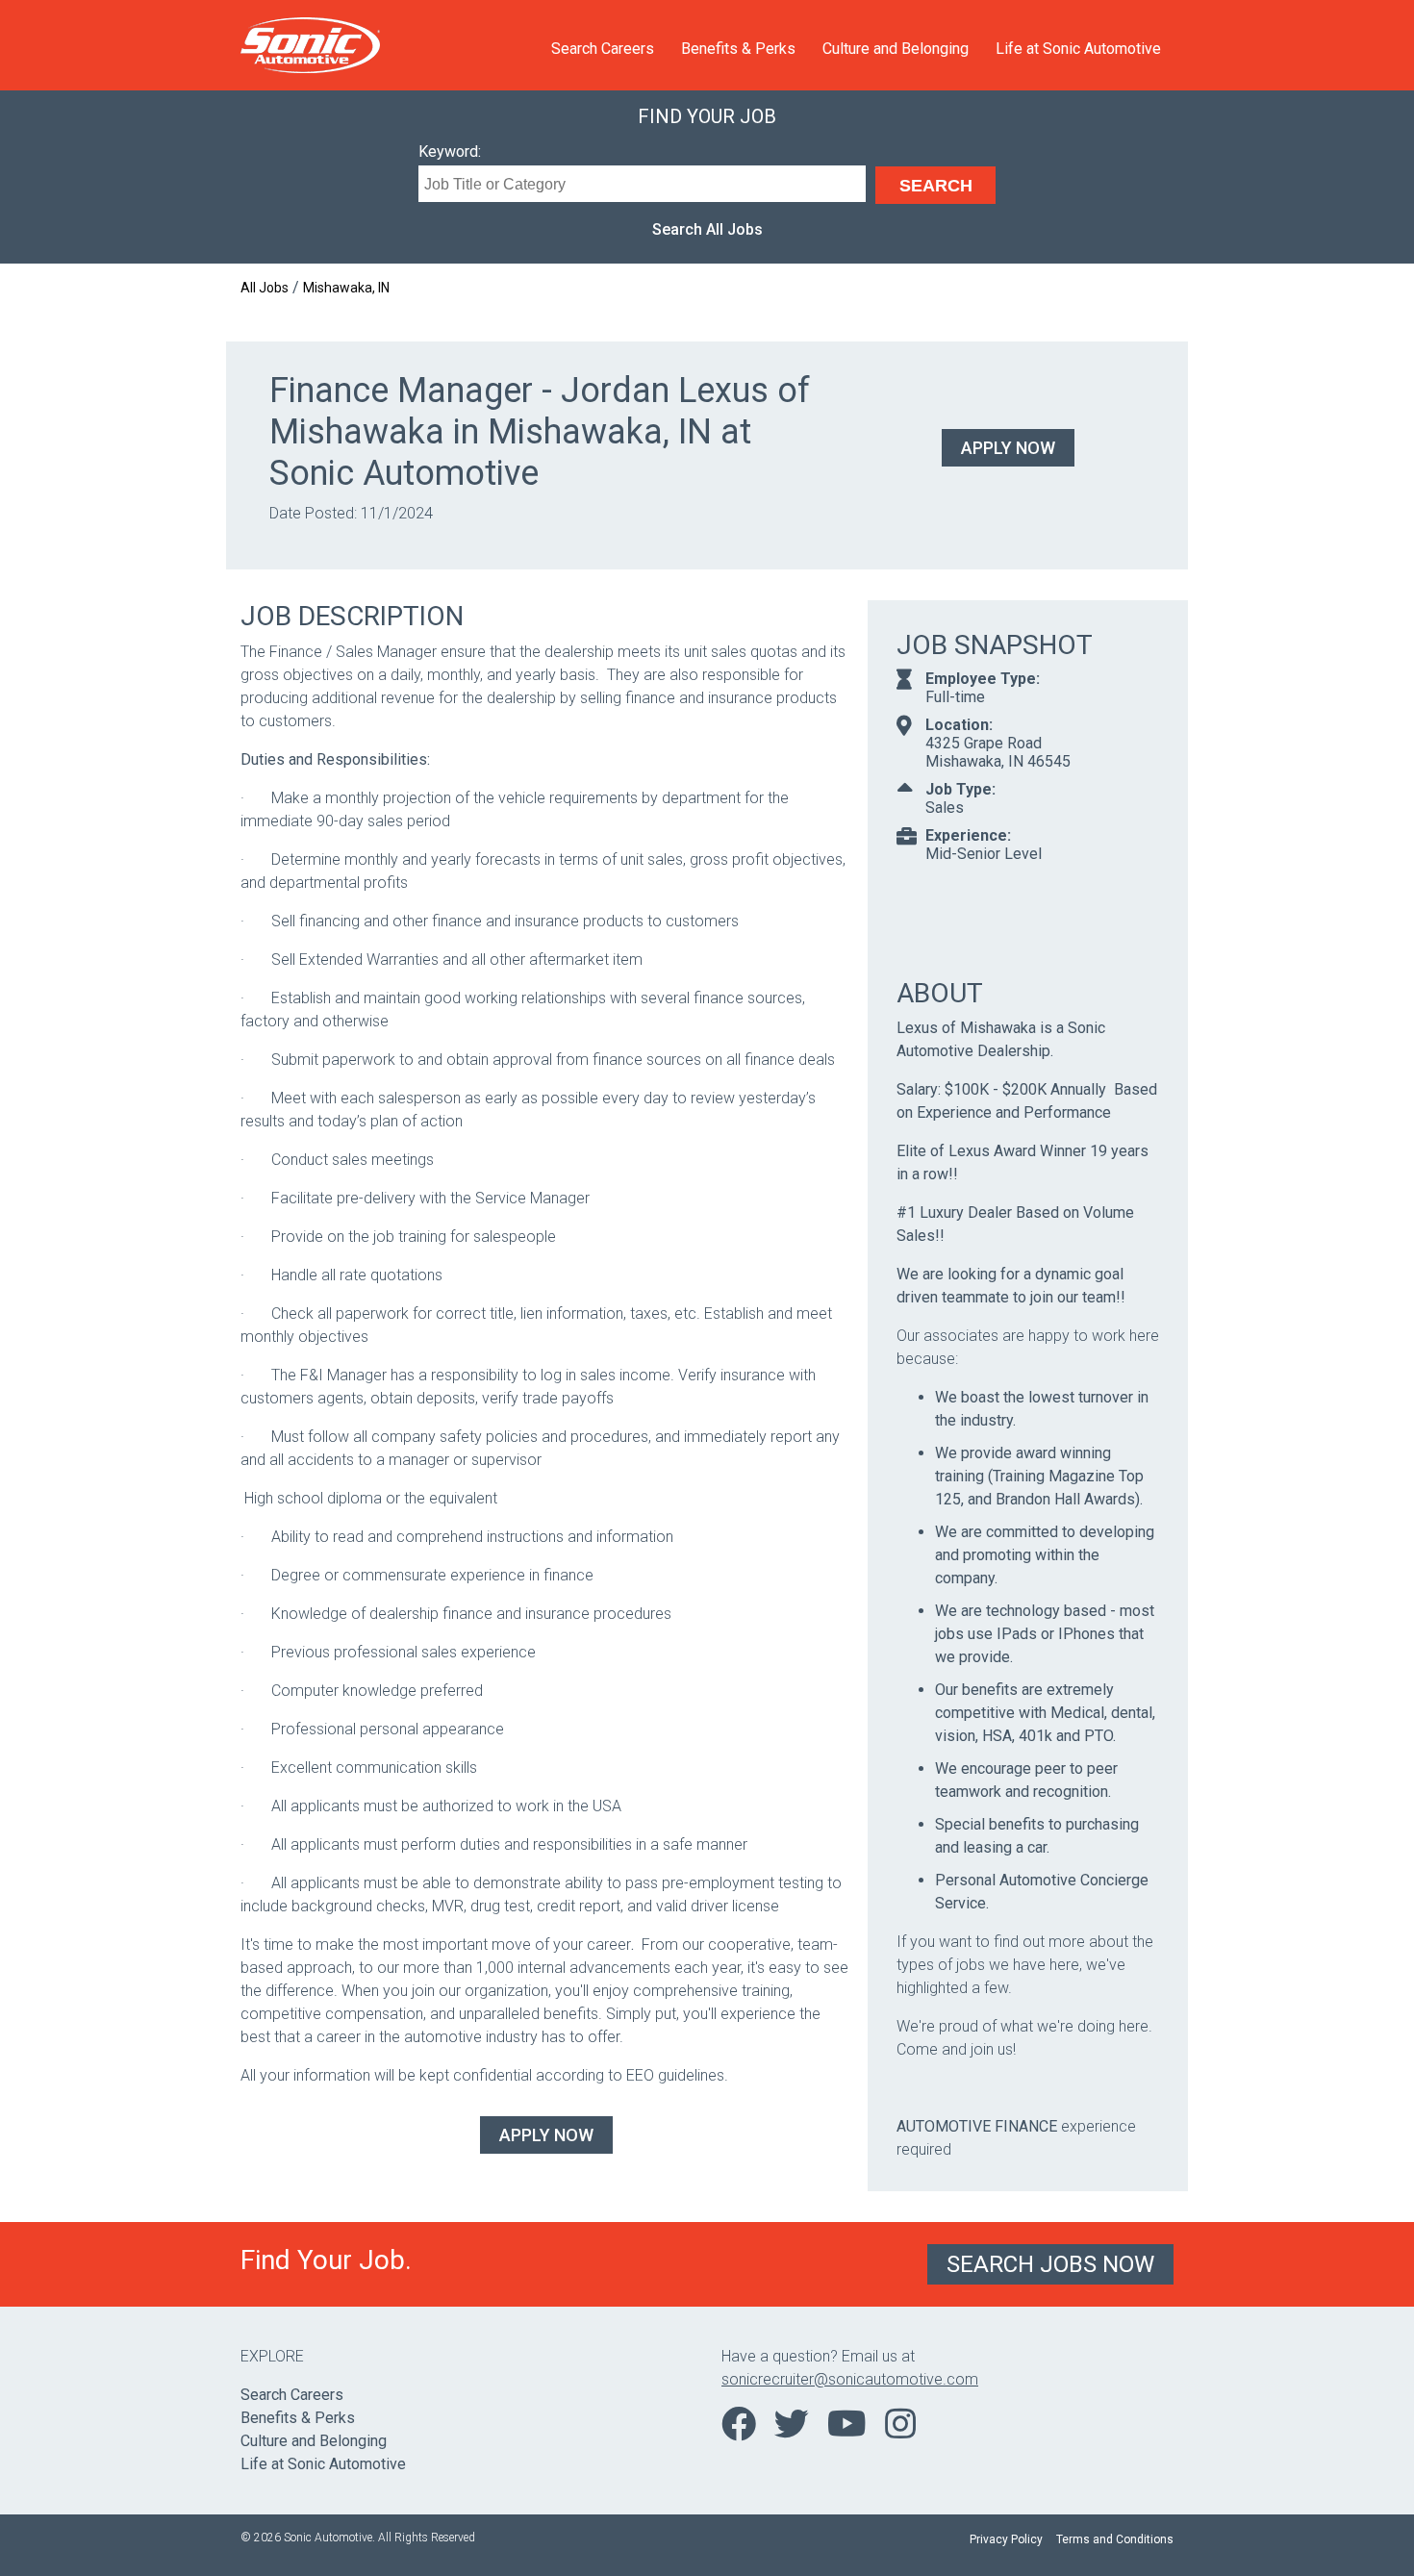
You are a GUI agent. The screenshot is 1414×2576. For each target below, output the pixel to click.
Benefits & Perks (738, 49)
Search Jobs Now (1050, 2264)
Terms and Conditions (1115, 2539)
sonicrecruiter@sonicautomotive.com (850, 2379)
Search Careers (603, 49)
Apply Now (1008, 448)
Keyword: (450, 152)
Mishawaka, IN (346, 288)
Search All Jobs (707, 229)
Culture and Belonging (896, 49)
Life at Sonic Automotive (1078, 49)
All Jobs (265, 288)
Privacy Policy (1006, 2539)
